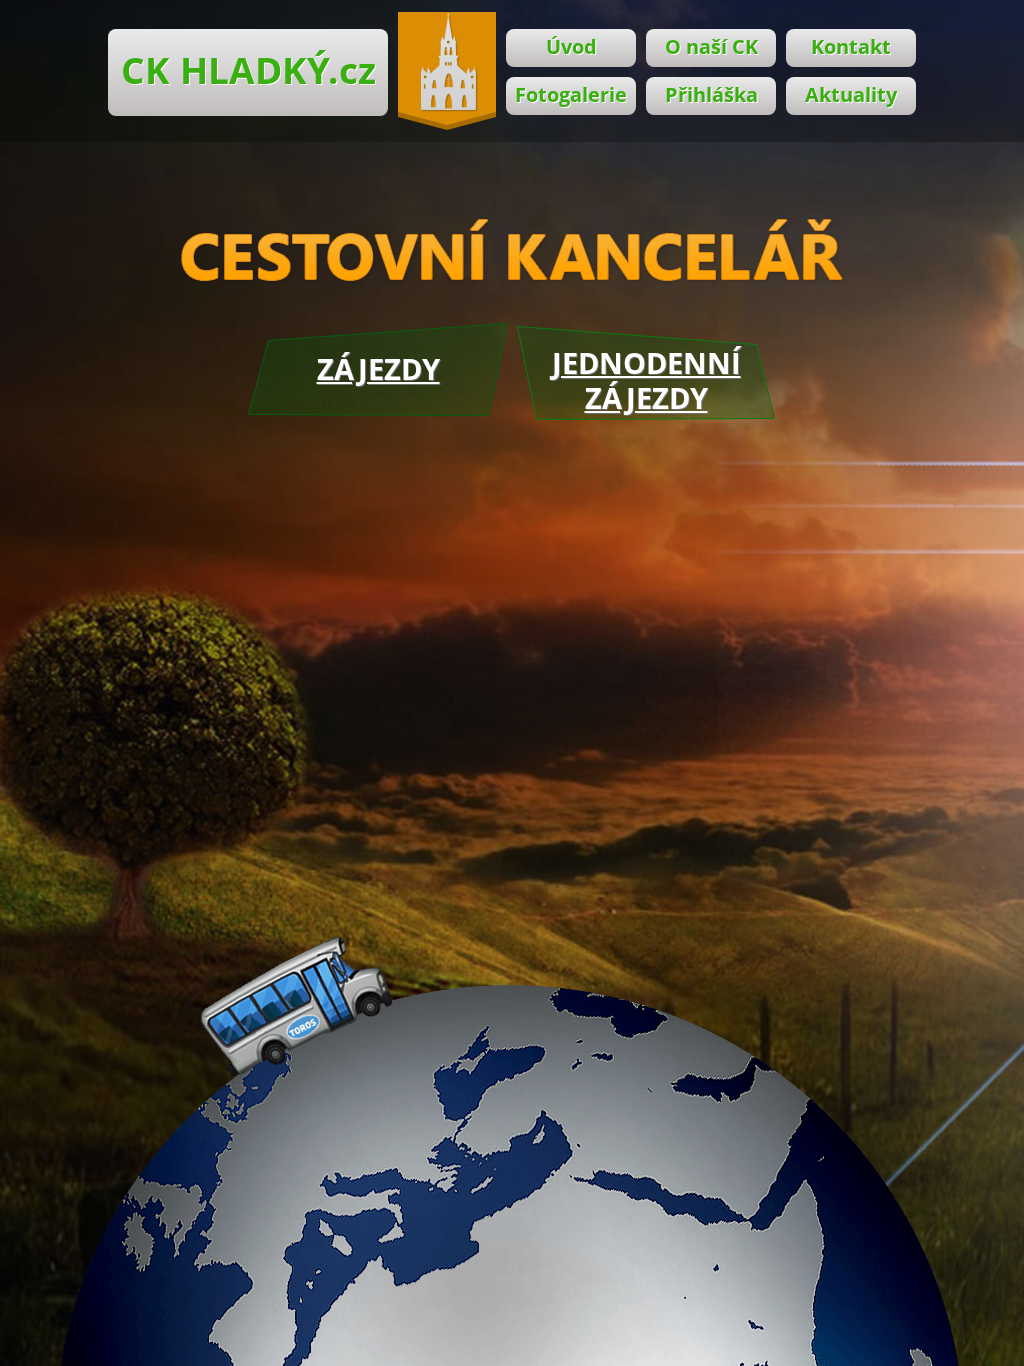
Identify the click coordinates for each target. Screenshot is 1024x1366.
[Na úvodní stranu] (447, 72)
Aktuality (851, 94)
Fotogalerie (571, 94)
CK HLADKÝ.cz (248, 69)
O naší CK (711, 46)
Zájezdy (378, 368)
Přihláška (711, 94)
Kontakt (851, 46)
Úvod (571, 46)
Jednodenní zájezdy (646, 380)
